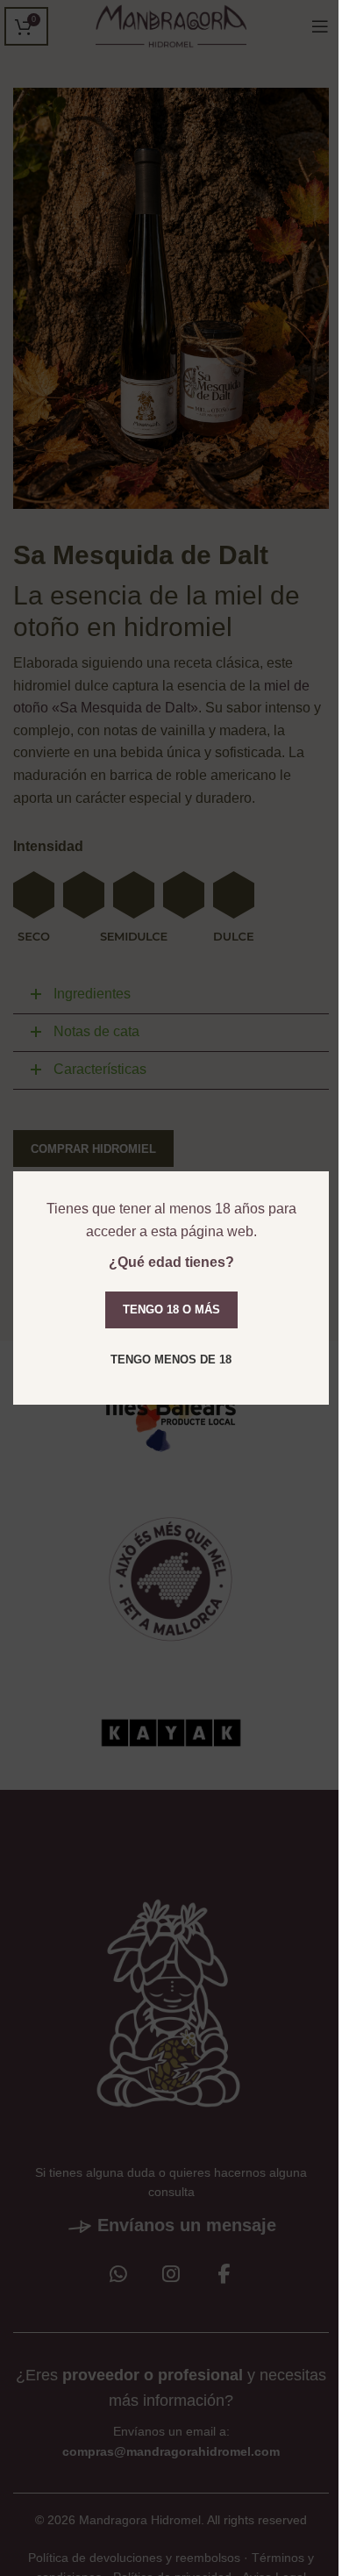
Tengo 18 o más (171, 1309)
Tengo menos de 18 (171, 1360)
